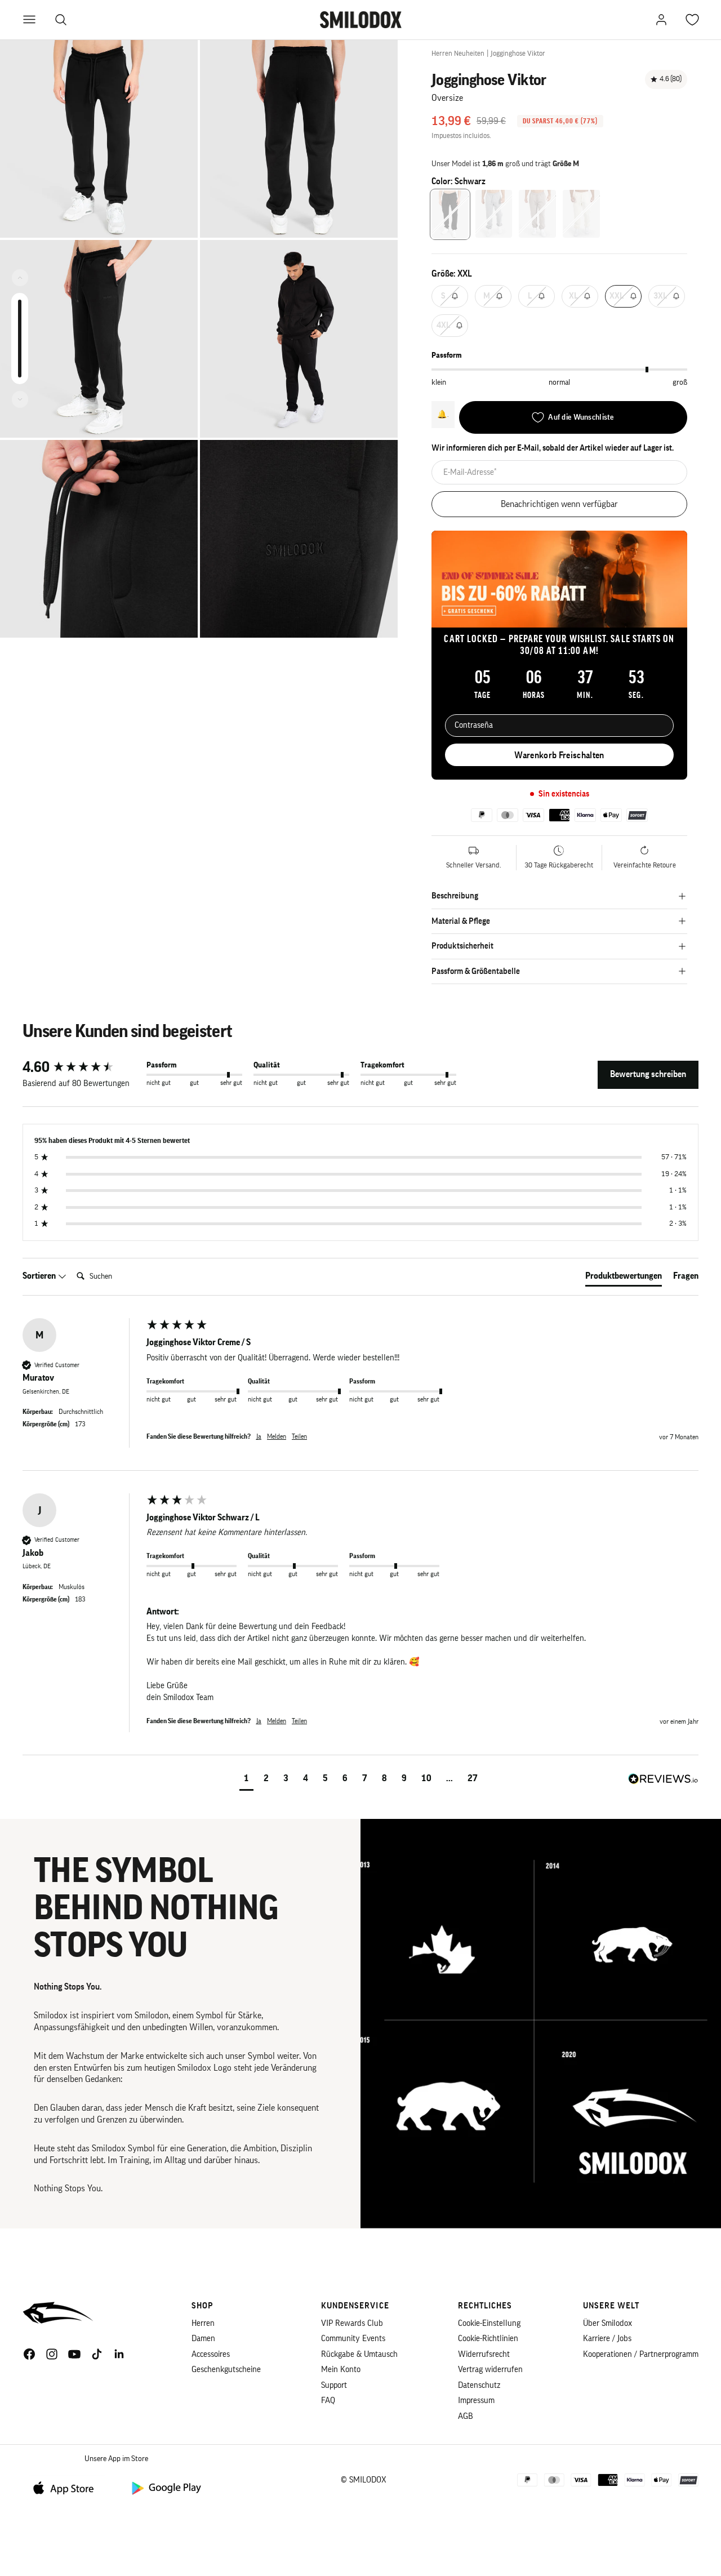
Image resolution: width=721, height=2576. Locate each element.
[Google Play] (166, 2487)
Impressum (476, 2401)
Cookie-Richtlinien (488, 2339)
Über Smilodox (607, 2323)
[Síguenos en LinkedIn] (119, 2354)
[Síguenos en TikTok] (97, 2354)
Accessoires (211, 2354)
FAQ (328, 2401)
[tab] (624, 1278)
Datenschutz (479, 2385)
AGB (466, 2416)
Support (334, 2385)
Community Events (353, 2339)
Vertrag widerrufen (490, 2370)
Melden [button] (277, 1436)
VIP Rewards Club (352, 2323)
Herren (203, 2323)
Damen (203, 2339)
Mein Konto (341, 2370)
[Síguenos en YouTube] (74, 2354)
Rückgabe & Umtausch (359, 2354)
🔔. (443, 414)
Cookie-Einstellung (489, 2323)
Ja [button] (259, 1436)
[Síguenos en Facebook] (29, 2354)
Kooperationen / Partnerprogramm (641, 2354)
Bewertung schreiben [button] (648, 1074)
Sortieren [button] (40, 1276)
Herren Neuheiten (458, 53)
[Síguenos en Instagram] (52, 2354)
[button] (246, 1780)
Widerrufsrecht (484, 2354)
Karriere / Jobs (607, 2339)
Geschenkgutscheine (226, 2370)
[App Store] (68, 2487)
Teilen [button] (299, 1436)
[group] (82, 1067)
